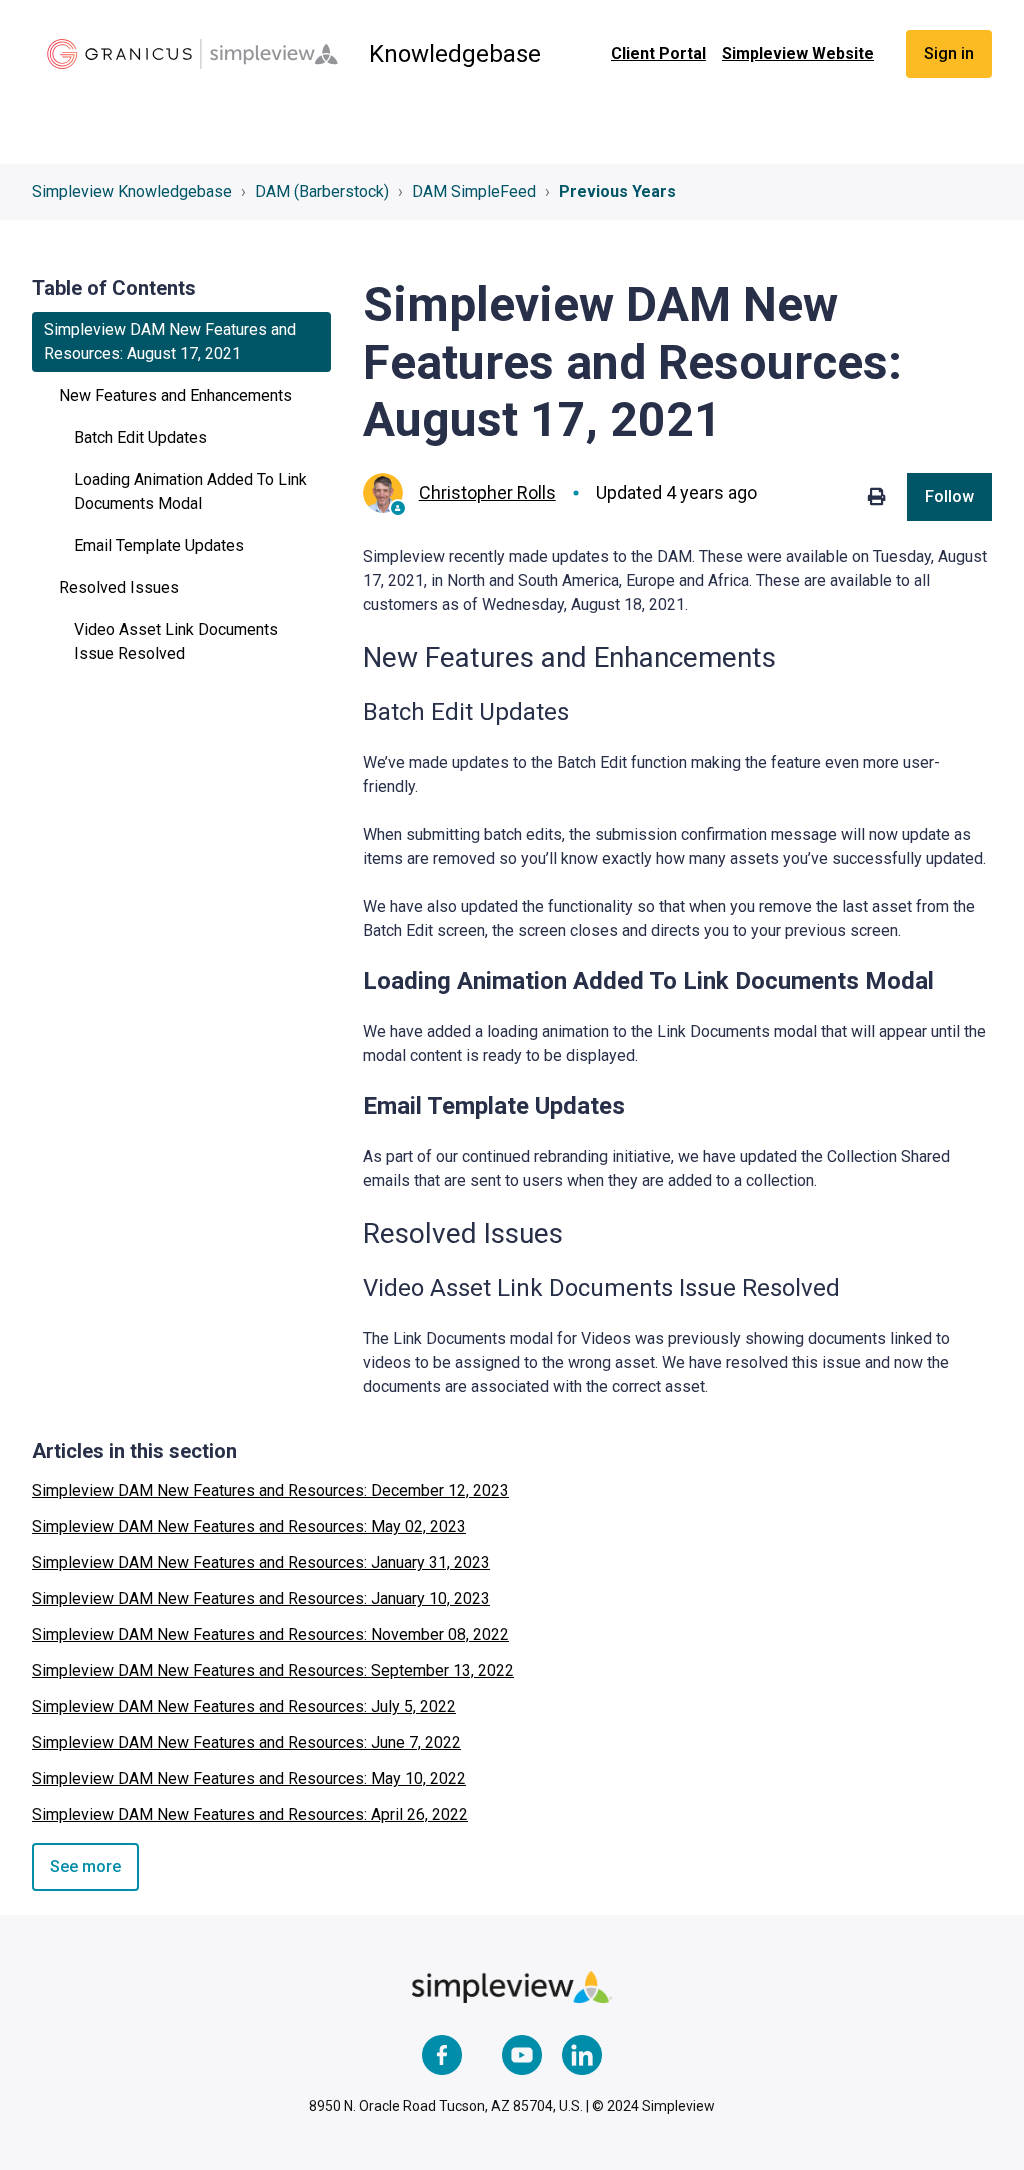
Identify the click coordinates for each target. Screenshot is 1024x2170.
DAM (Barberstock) (322, 191)
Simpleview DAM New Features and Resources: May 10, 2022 (249, 1778)
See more (85, 1866)
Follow (949, 496)
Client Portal (658, 53)
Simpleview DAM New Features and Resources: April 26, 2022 (250, 1814)
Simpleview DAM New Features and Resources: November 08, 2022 (270, 1634)
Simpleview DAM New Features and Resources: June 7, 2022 (246, 1742)
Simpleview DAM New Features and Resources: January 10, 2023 (261, 1598)
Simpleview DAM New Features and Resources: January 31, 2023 (261, 1562)
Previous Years (617, 191)
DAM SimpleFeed (474, 191)
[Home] (192, 54)
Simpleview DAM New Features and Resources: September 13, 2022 (273, 1670)
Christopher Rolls (487, 492)
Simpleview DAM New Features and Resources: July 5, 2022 (244, 1706)
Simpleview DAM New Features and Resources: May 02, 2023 (249, 1526)
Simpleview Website (798, 53)
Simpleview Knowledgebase (132, 191)
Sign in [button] (949, 53)
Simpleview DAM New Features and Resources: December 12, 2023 (270, 1490)
